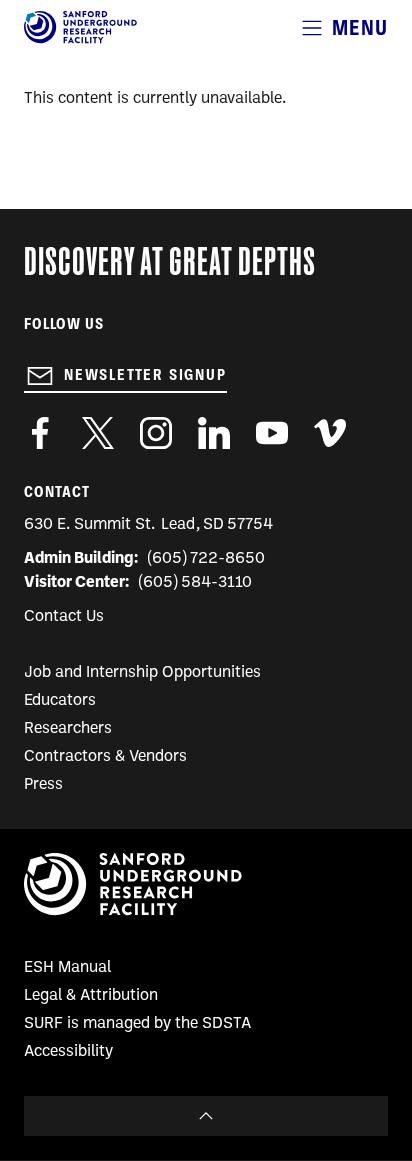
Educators (60, 701)
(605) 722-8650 (206, 559)
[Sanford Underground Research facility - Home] (80, 40)
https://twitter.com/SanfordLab (98, 433)
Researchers (68, 729)
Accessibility (68, 1052)
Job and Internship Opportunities (142, 673)
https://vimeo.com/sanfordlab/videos (330, 433)
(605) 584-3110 (195, 583)
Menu (360, 27)
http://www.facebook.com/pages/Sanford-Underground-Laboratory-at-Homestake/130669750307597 (40, 433)
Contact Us (64, 617)
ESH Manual (67, 968)
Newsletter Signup (145, 375)
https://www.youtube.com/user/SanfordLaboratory (272, 433)
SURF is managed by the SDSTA (137, 1024)
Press (43, 785)
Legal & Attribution (91, 996)
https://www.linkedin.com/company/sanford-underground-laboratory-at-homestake (214, 433)
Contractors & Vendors (105, 757)
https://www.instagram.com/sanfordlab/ (156, 433)
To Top (206, 1116)
